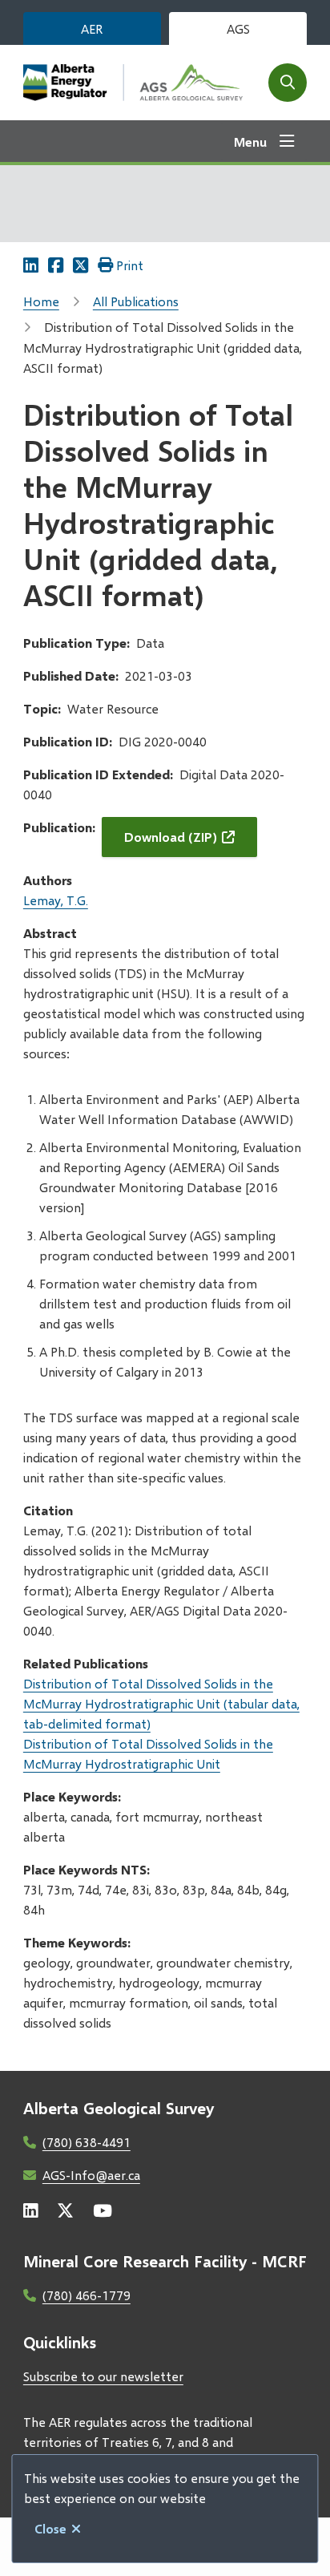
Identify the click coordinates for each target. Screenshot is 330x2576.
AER (92, 28)
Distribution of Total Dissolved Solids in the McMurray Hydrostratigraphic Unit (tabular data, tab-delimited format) (161, 1703)
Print (130, 265)
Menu (250, 142)
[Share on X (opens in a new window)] (80, 265)
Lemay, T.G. (56, 900)
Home (41, 301)
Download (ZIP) (171, 837)
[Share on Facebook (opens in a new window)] (56, 265)
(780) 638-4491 (87, 2142)
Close (50, 2528)
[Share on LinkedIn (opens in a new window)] (31, 265)
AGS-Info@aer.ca (91, 2175)
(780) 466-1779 (87, 2295)
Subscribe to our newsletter (103, 2376)
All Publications (136, 301)
